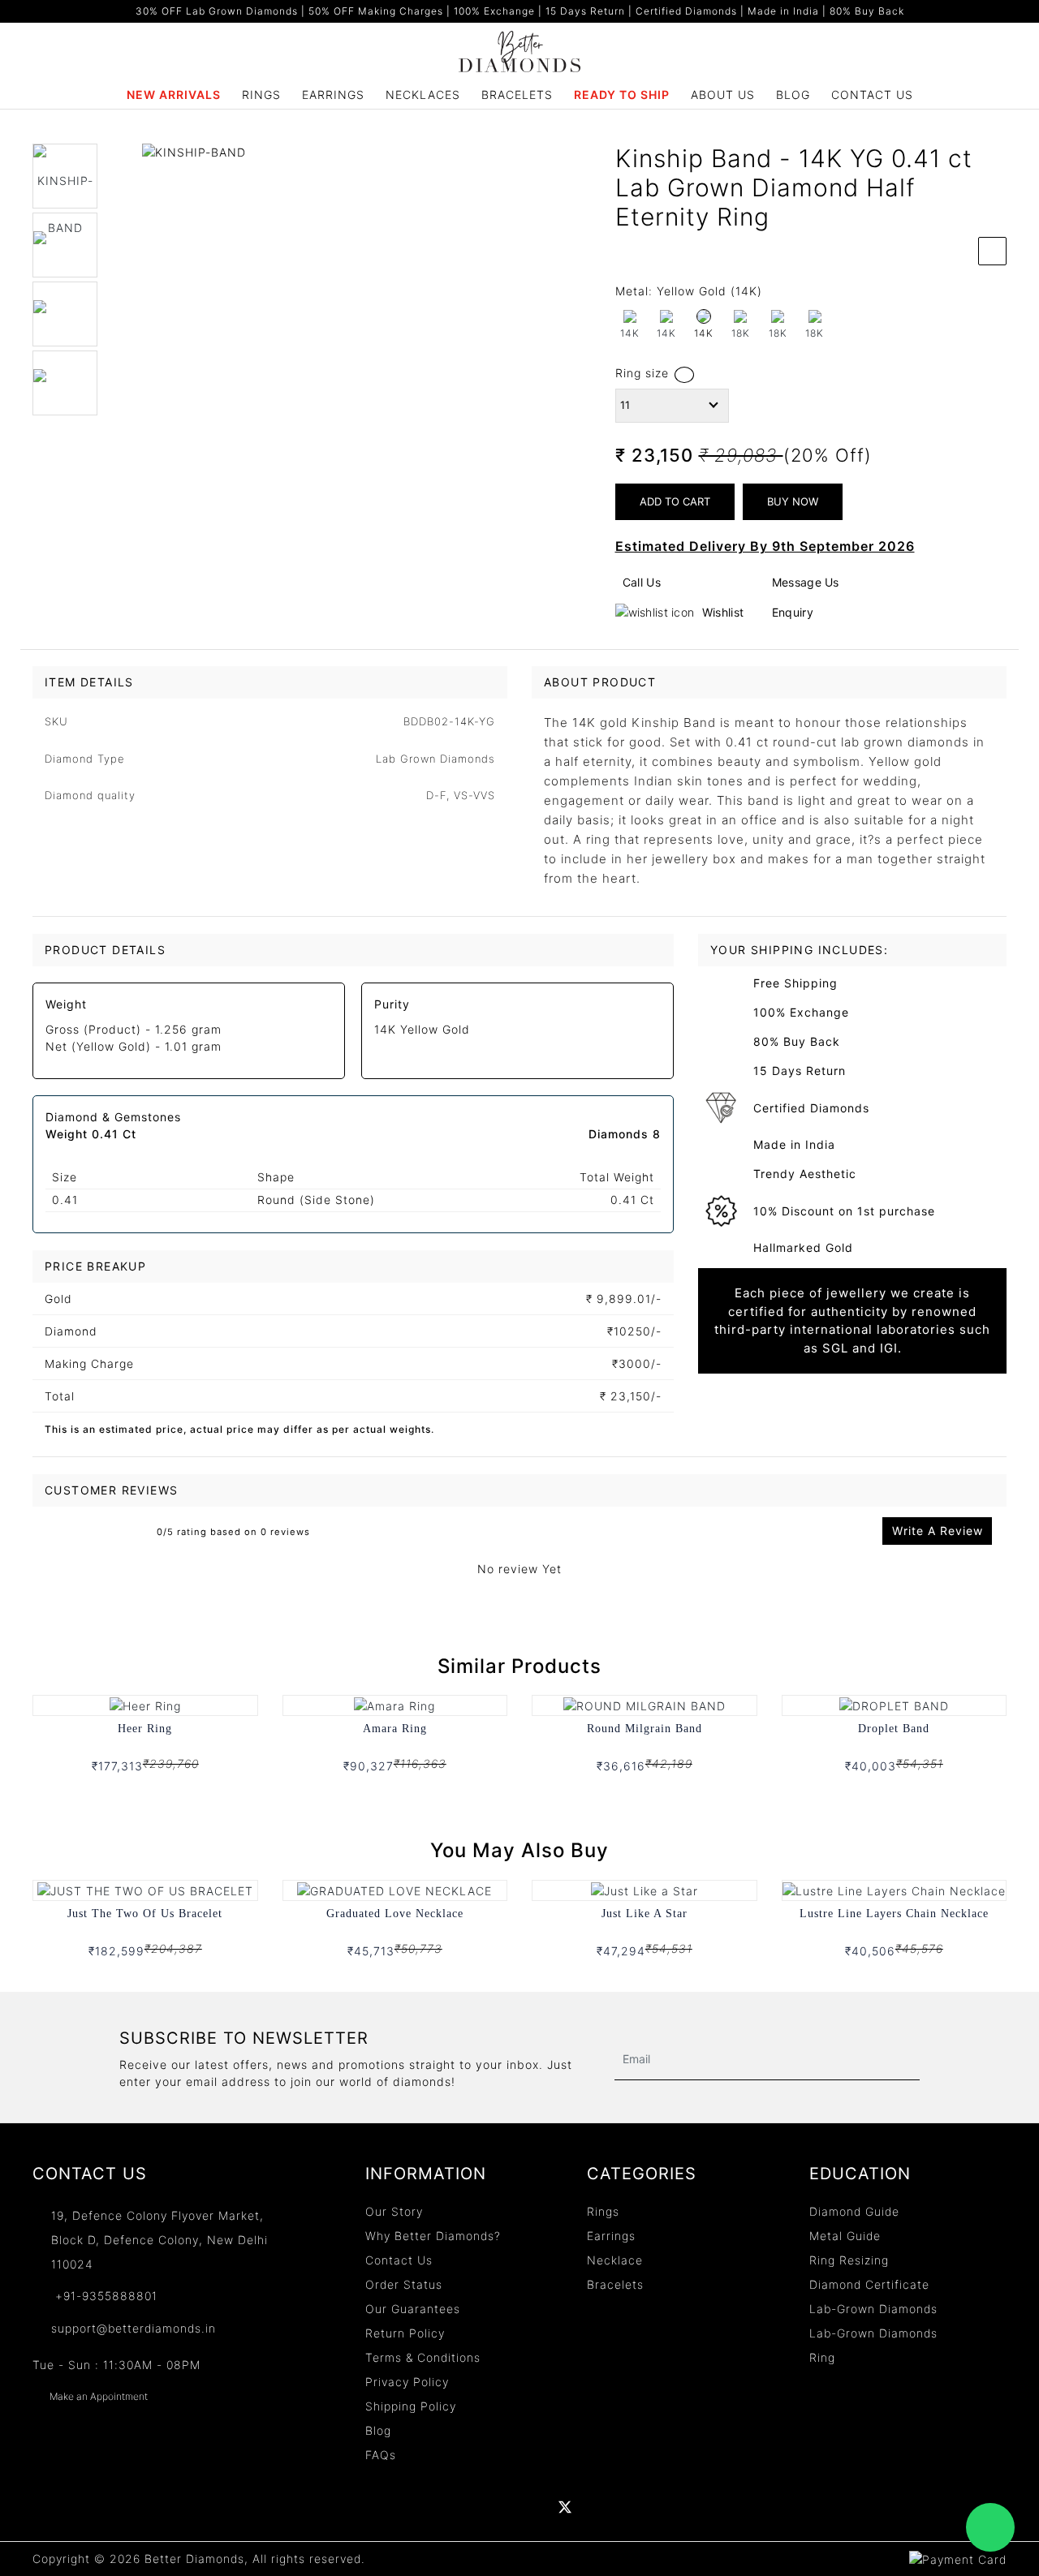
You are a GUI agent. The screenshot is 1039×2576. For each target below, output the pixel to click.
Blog (793, 95)
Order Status (404, 2284)
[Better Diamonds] (519, 50)
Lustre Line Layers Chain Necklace (894, 1914)
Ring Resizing (849, 2260)
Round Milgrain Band (645, 1729)
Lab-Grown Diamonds (873, 2309)
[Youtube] (531, 2507)
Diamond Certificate (869, 2284)
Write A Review (938, 1531)
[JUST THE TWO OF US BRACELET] (145, 1889)
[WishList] (964, 41)
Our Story (394, 2211)
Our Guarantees (413, 2309)
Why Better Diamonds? (433, 2236)
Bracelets (517, 95)
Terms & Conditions (423, 2357)
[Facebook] (461, 2507)
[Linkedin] (496, 2507)
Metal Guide (845, 2236)
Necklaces (423, 95)
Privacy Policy (407, 2382)
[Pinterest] (599, 2507)
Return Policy (405, 2333)
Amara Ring (395, 1729)
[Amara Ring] (394, 1704)
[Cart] (992, 41)
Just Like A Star (645, 1914)
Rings (261, 95)
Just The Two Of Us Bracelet (145, 1914)
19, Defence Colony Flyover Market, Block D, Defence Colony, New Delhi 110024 (160, 2240)
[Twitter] (565, 2507)
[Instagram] (634, 2507)
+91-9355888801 (104, 2296)
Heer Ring (145, 1729)
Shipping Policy (411, 2406)
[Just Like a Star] (645, 1889)
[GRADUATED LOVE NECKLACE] (394, 1889)
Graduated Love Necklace (395, 1914)
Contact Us (872, 95)
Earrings (333, 95)
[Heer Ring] (145, 1704)
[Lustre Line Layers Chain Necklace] (894, 1889)
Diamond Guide (854, 2211)
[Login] (937, 41)
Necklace (615, 2260)
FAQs (381, 2455)
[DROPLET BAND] (894, 1704)
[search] (909, 41)
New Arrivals (174, 95)
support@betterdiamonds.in (134, 2328)
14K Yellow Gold (422, 1029)
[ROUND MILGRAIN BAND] (645, 1704)
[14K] (704, 317)
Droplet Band (894, 1729)
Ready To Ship (622, 95)
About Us (723, 95)
